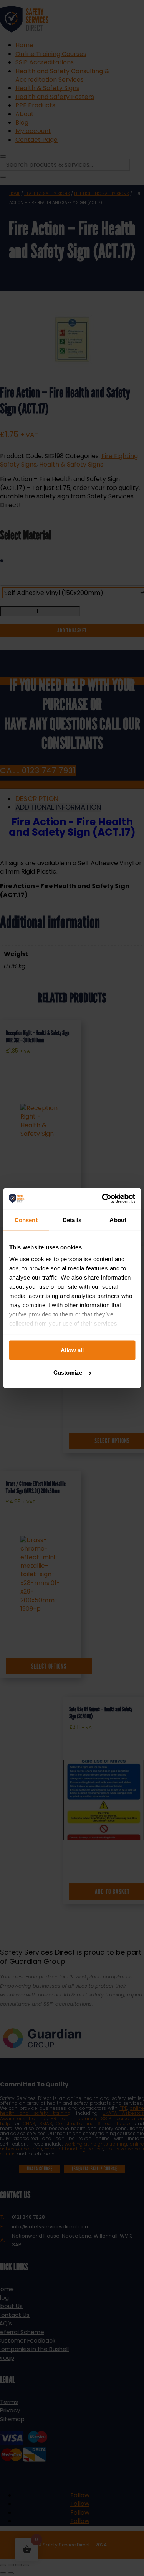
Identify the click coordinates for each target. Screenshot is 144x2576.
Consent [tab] (26, 1220)
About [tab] (118, 1220)
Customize (68, 1373)
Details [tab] (72, 1220)
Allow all (72, 1350)
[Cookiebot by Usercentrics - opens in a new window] (103, 1199)
